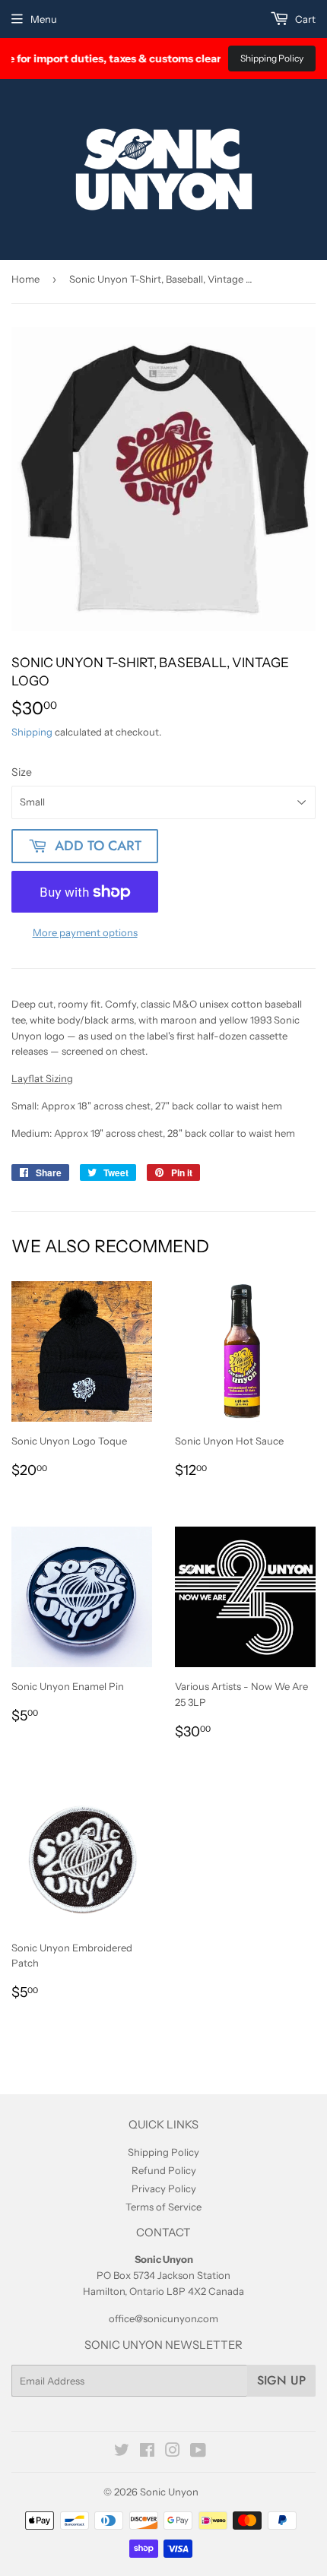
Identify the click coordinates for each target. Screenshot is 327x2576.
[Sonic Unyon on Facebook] (147, 2452)
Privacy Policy (164, 2188)
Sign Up (281, 2380)
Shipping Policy (272, 58)
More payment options (85, 932)
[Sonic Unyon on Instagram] (173, 2452)
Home (25, 279)
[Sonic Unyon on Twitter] (122, 2452)
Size (22, 772)
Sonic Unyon (169, 2492)
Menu (44, 19)
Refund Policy (164, 2170)
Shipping (32, 732)
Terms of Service (163, 2207)
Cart (304, 19)
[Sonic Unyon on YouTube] (198, 2452)
